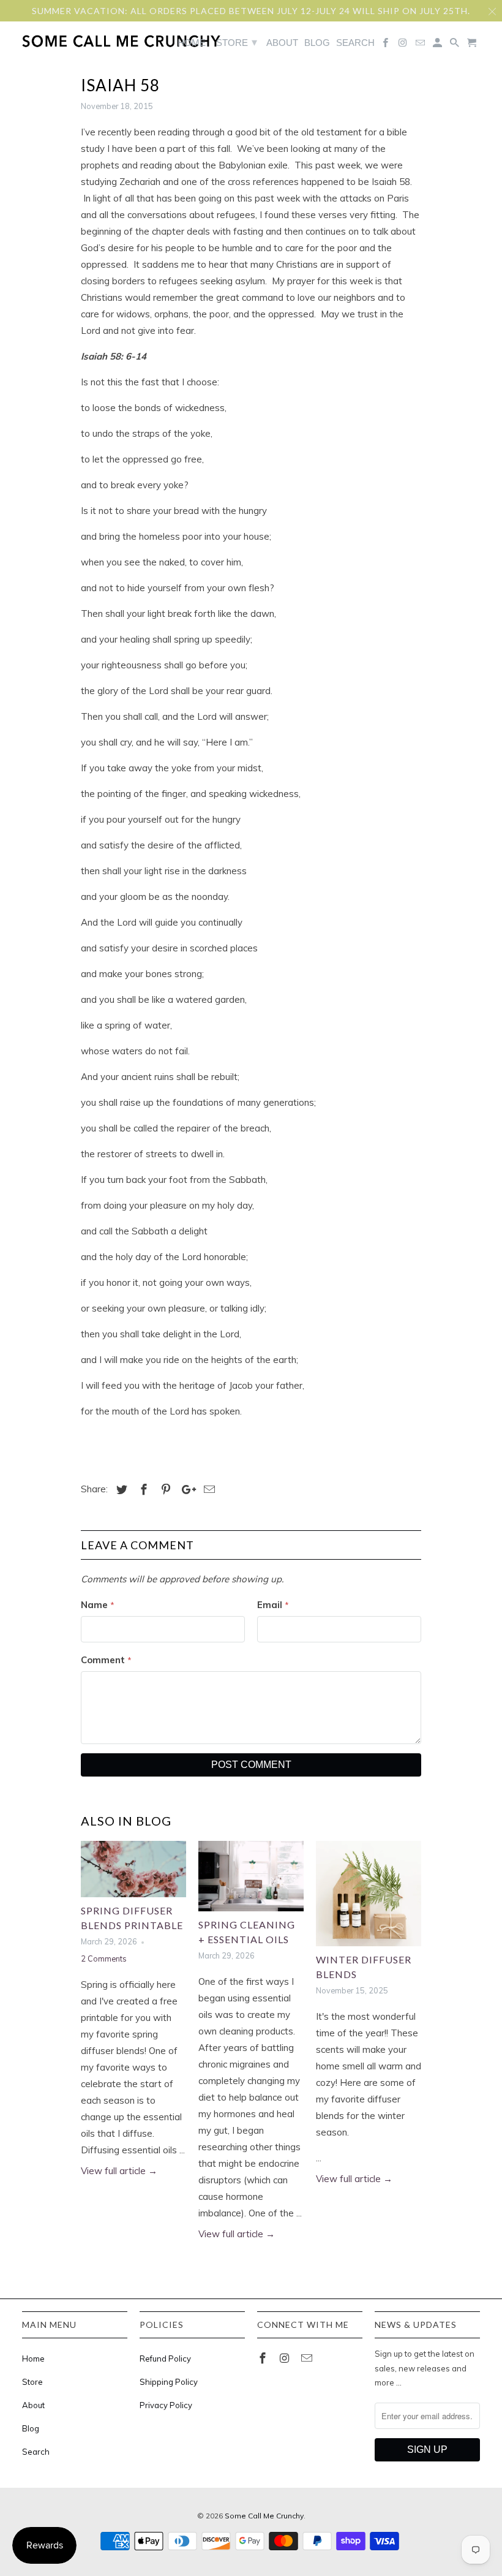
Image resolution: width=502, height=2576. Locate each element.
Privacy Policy (166, 2405)
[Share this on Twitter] (120, 1490)
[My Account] (438, 45)
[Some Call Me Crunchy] (73, 41)
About (33, 2405)
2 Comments (104, 1958)
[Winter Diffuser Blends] (369, 1894)
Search (36, 2452)
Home (33, 2359)
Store (32, 2382)
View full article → (119, 2171)
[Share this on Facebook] (142, 1490)
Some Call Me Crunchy (264, 2516)
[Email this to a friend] (208, 1490)
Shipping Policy (169, 2382)
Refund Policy (165, 2359)
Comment (106, 1660)
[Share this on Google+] (185, 1490)
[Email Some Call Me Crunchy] (308, 2358)
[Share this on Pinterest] (164, 1490)
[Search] (455, 45)
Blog (31, 2428)
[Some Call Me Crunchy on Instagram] (286, 2358)
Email (273, 1605)
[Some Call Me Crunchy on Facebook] (264, 2358)
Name (98, 1605)
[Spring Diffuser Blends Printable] (133, 1869)
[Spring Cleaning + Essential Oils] (251, 1876)
